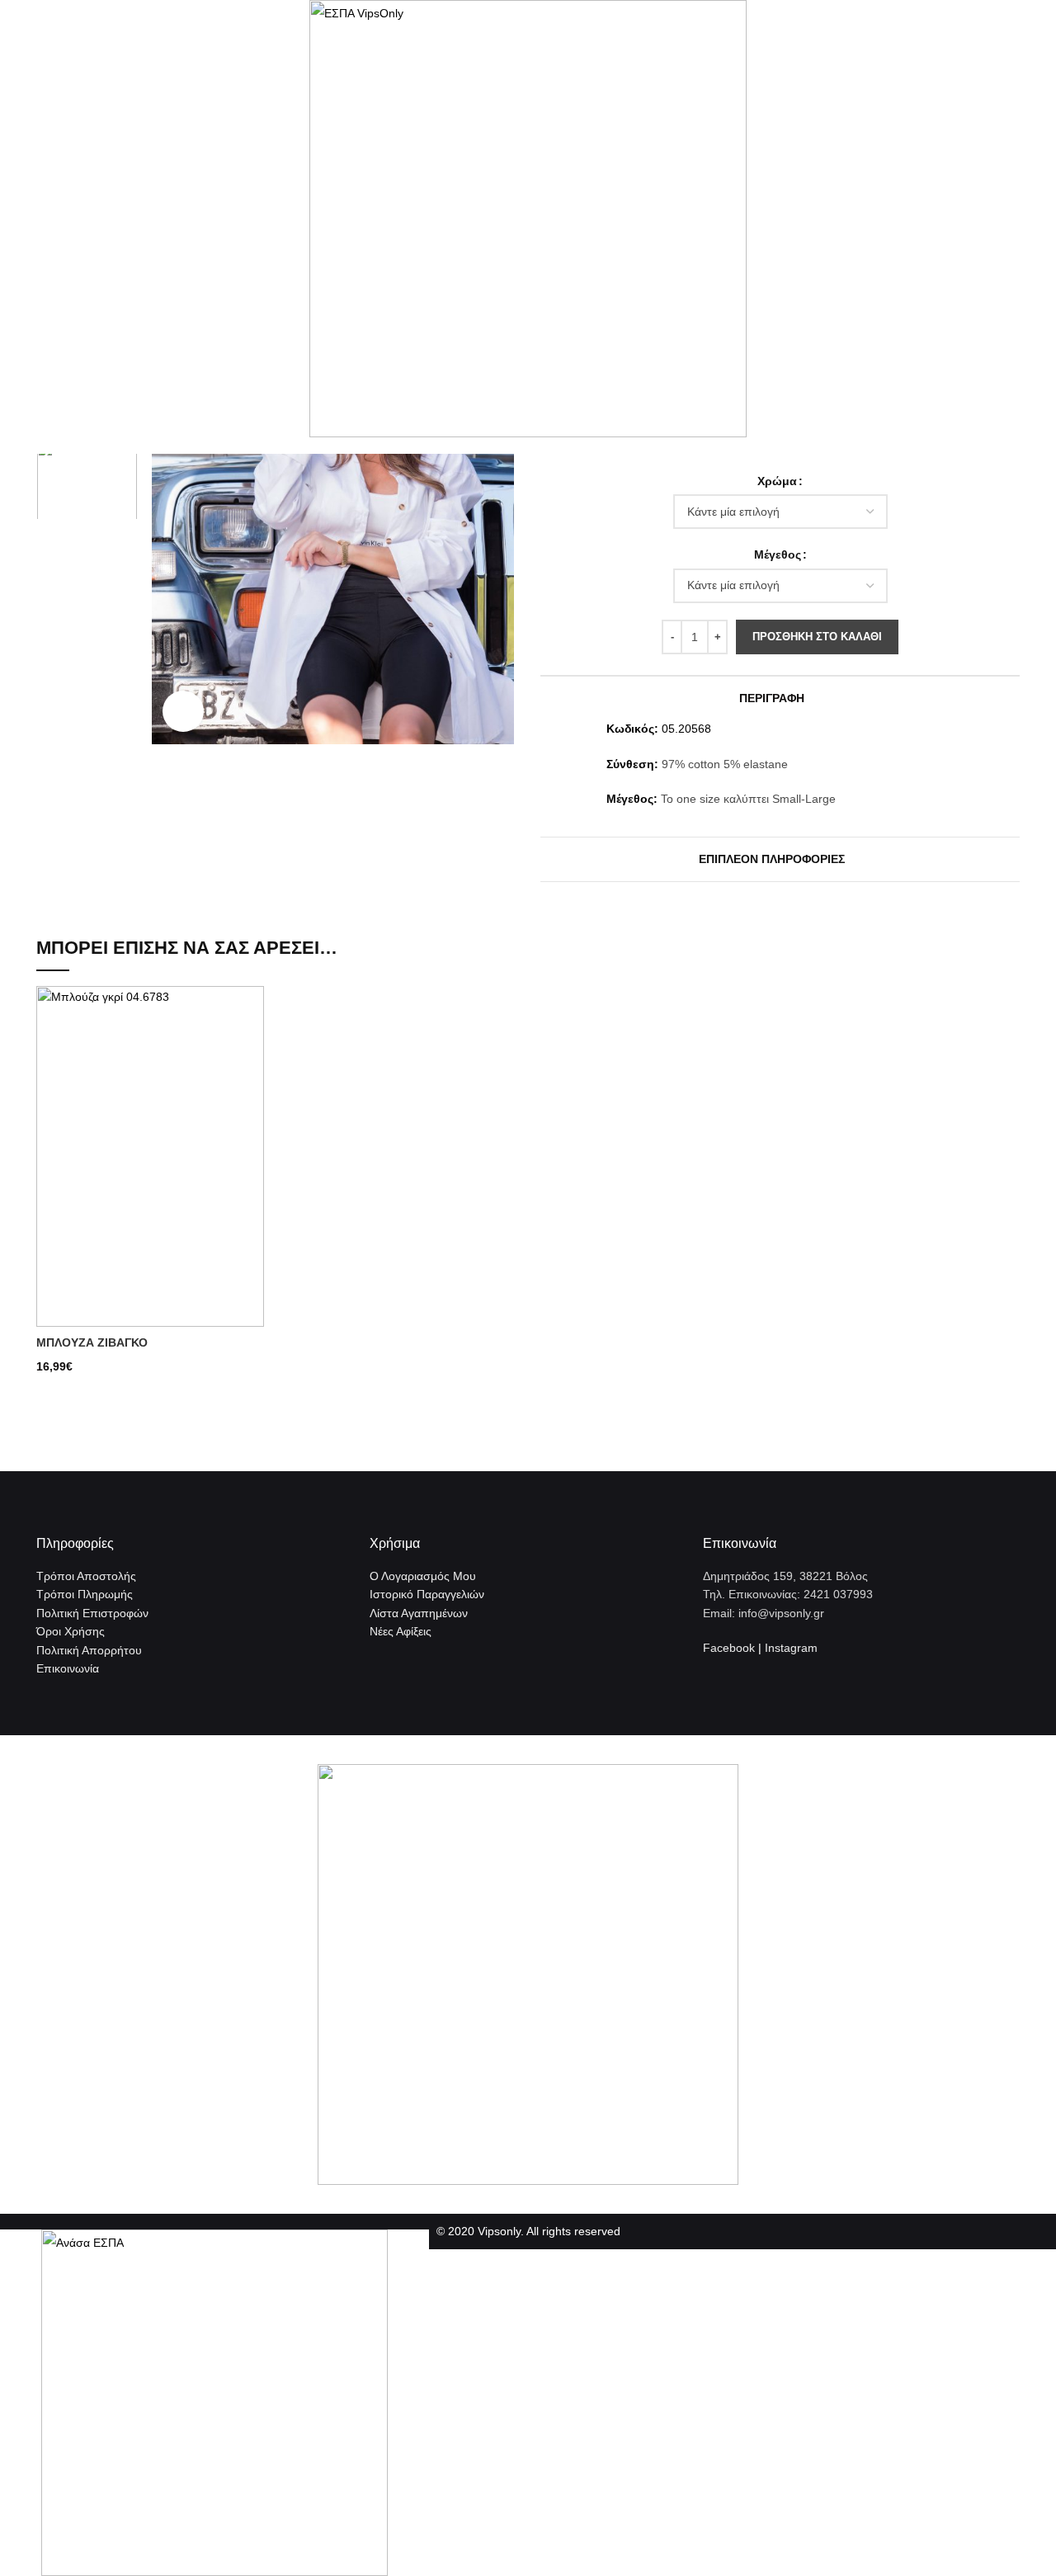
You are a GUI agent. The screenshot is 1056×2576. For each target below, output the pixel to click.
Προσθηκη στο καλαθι (817, 637)
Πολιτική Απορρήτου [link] (89, 1650)
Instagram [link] (791, 1648)
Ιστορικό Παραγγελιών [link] (427, 1594)
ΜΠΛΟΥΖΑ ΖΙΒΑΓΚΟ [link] (92, 1342)
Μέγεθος (778, 554)
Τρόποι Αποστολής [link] (86, 1576)
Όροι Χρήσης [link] (71, 1631)
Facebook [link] (729, 1648)
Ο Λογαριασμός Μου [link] (423, 1576)
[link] (333, 493)
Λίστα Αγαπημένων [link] (419, 1613)
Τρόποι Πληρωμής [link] (85, 1594)
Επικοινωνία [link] (68, 1668)
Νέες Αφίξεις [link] (401, 1631)
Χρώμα (777, 481)
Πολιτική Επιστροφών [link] (92, 1613)
